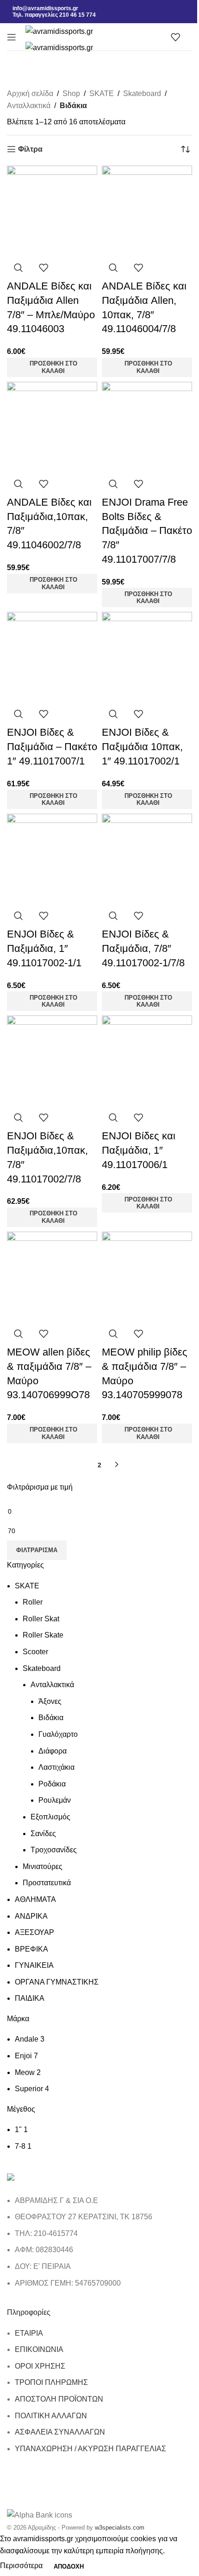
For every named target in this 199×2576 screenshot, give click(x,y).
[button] (52, 367)
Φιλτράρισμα (37, 1550)
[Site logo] (59, 31)
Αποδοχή (69, 2566)
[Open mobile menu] (12, 37)
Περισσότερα (22, 2566)
